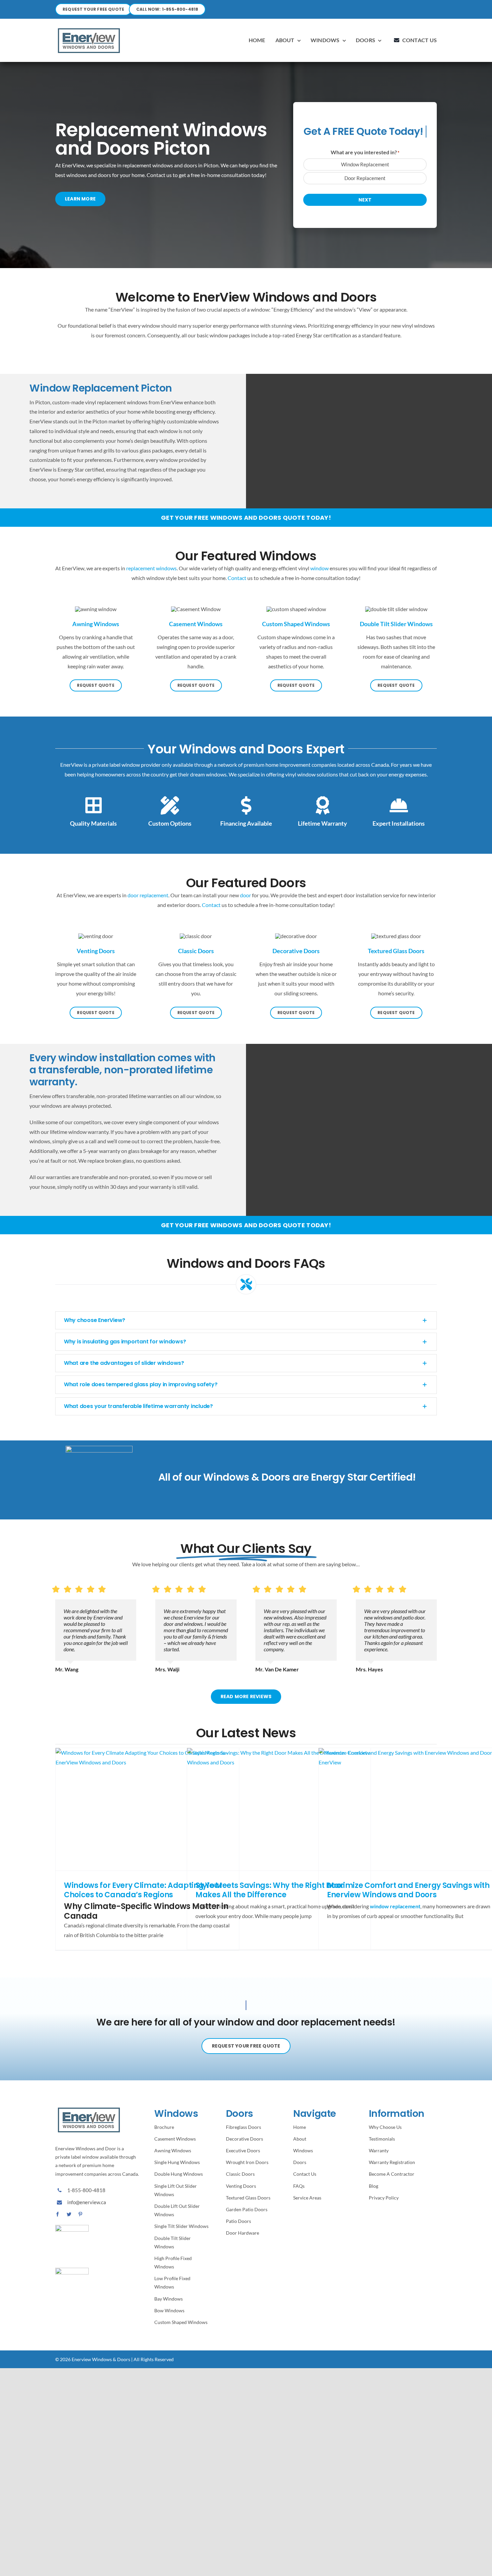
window (319, 568)
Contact (237, 578)
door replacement (148, 895)
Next (365, 200)
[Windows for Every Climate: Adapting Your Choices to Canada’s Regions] (147, 1809)
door (245, 895)
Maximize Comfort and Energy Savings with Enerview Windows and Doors (408, 1890)
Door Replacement (365, 178)
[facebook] (58, 2214)
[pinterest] (80, 2214)
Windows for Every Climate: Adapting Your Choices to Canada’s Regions (143, 1890)
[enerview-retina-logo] (89, 28)
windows (163, 165)
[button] (246, 1320)
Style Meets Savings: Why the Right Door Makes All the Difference (270, 1890)
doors (190, 165)
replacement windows (151, 568)
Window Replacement (365, 164)
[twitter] (69, 2214)
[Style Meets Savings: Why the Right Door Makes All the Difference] (279, 1809)
